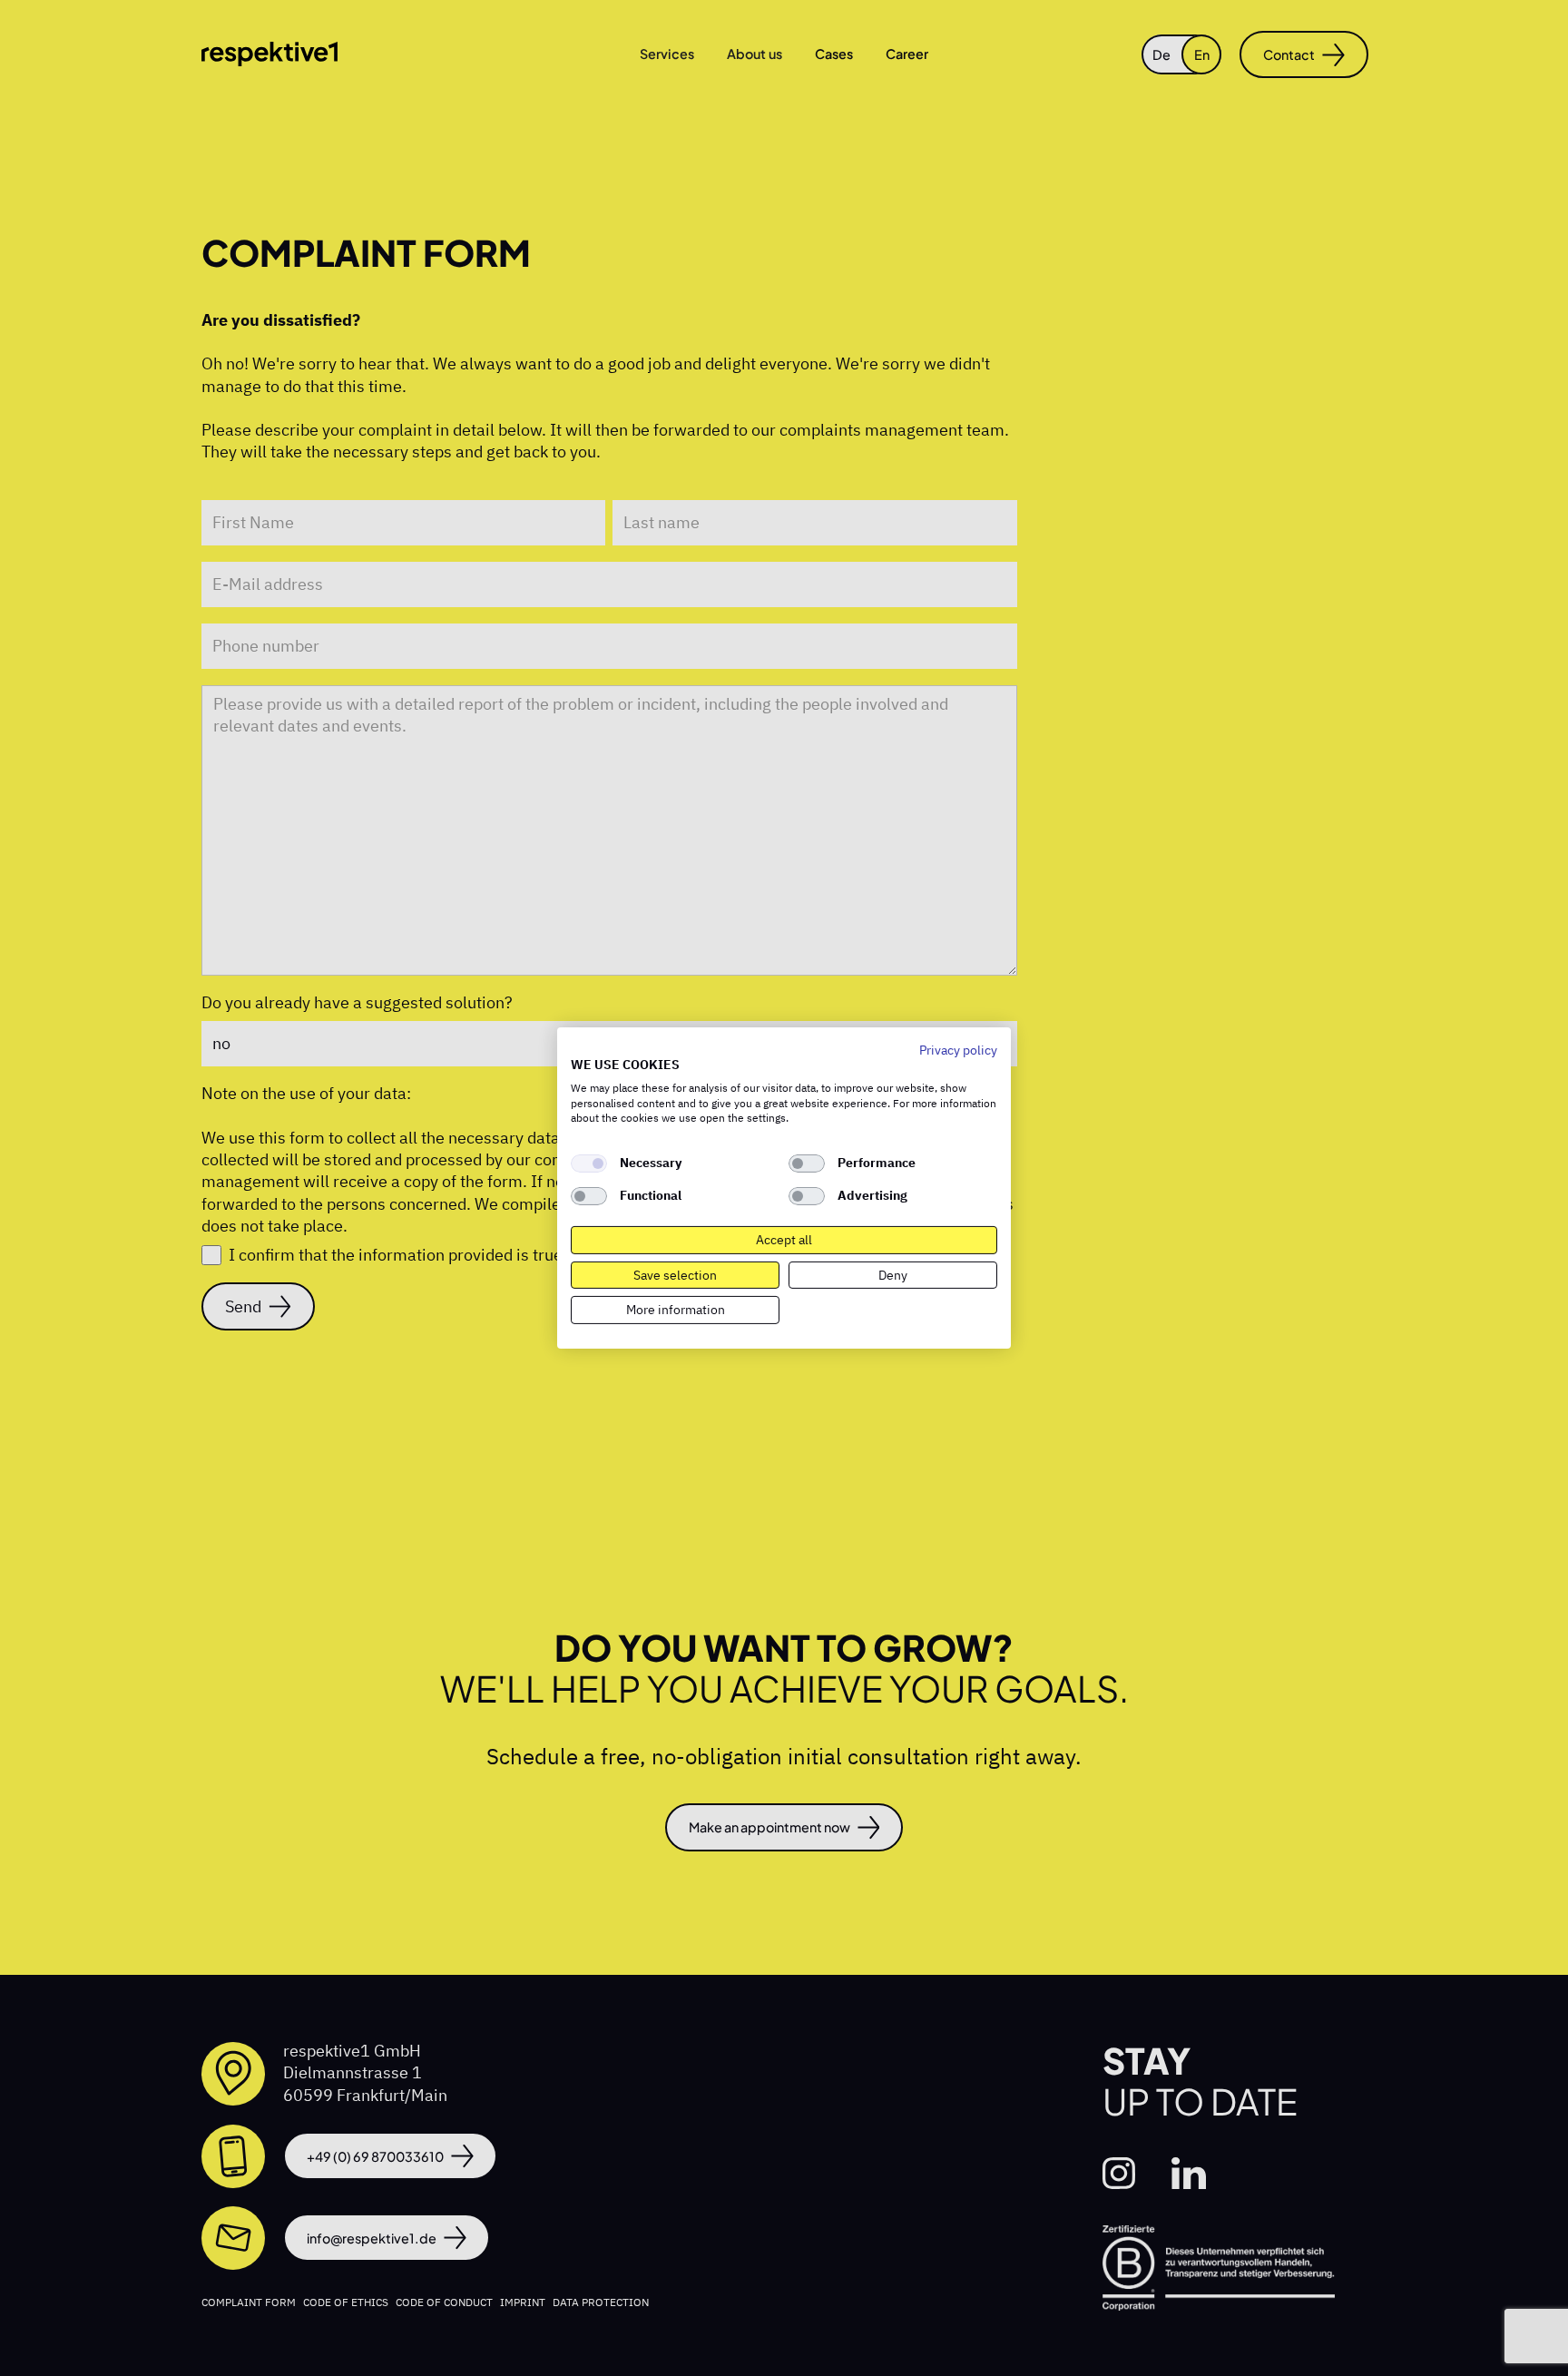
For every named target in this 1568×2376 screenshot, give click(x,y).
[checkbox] (589, 1163)
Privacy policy (958, 1050)
